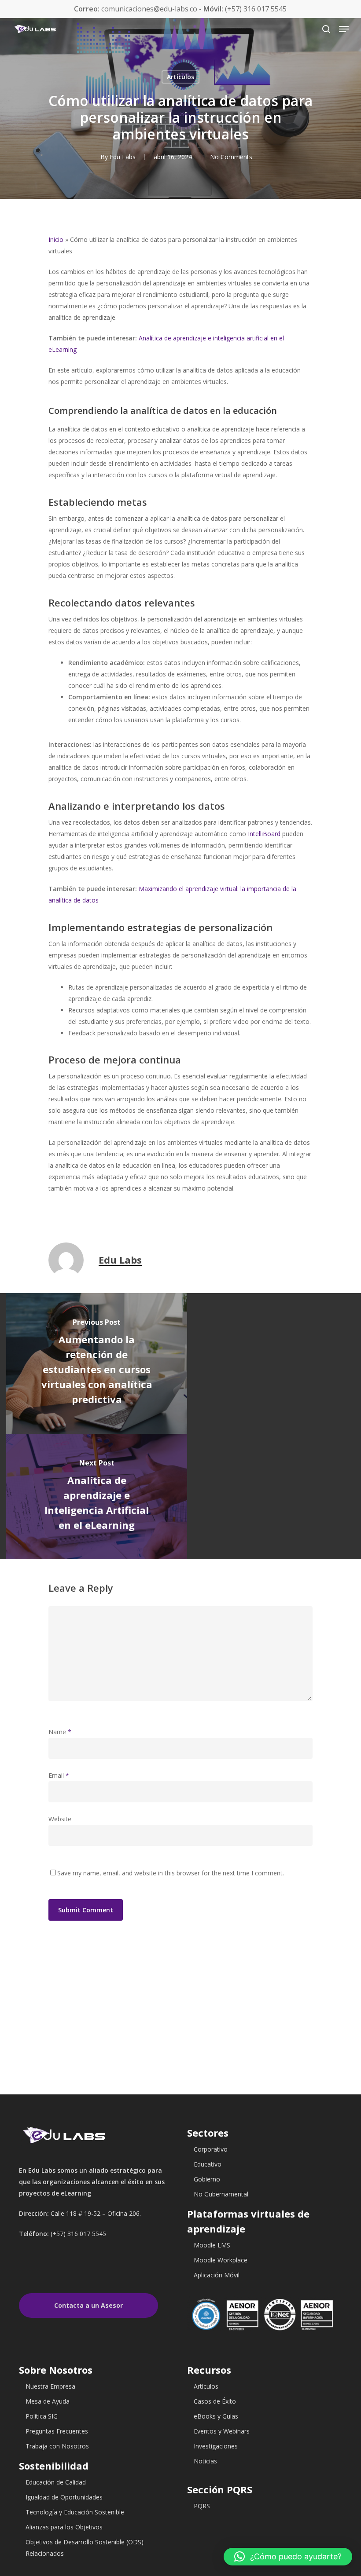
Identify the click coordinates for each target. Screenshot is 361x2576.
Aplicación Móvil (217, 2275)
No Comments (231, 157)
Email (59, 1775)
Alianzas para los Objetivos (64, 2527)
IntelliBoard (264, 834)
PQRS (202, 2506)
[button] (288, 2557)
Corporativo (211, 2149)
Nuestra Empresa (50, 2386)
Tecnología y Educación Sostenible (75, 2512)
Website (60, 1819)
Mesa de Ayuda (48, 2401)
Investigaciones (216, 2446)
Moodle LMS (212, 2245)
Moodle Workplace (221, 2260)
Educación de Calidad (56, 2482)
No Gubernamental (221, 2194)
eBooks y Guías (216, 2416)
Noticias (205, 2461)
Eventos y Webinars (222, 2431)
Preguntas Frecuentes (57, 2431)
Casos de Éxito (215, 2401)
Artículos (180, 77)
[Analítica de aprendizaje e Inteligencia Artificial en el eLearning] (97, 1497)
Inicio (56, 239)
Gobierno (207, 2179)
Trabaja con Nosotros (57, 2446)
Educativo (208, 2164)
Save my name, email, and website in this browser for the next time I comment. (171, 1873)
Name (60, 1732)
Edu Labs (123, 157)
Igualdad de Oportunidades (64, 2497)
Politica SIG (42, 2416)
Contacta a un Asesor (88, 2305)
